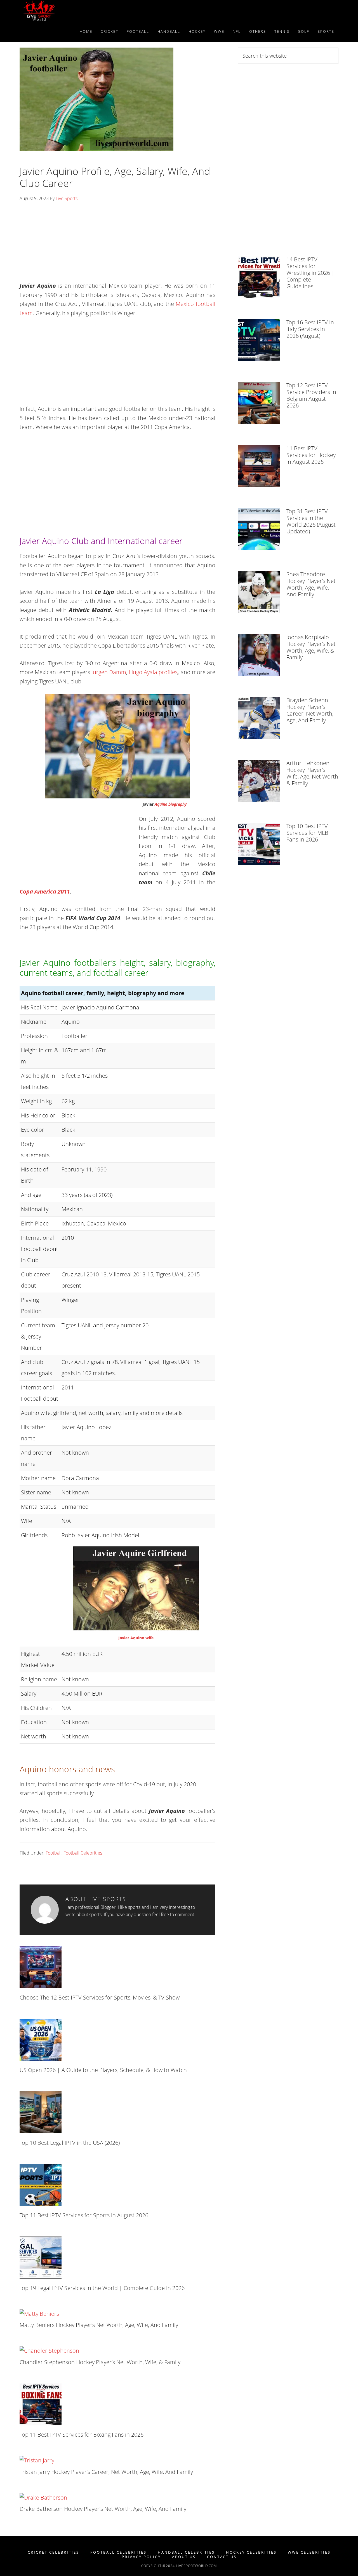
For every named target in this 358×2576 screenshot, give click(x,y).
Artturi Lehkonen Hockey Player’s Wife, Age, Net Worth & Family (312, 773)
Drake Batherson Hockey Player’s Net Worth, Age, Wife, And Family (103, 2509)
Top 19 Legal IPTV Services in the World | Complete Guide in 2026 (102, 2288)
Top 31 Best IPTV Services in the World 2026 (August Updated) (311, 521)
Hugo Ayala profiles (153, 672)
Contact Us (222, 2557)
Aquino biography (171, 804)
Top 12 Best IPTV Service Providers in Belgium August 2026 (311, 395)
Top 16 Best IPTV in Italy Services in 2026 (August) (310, 329)
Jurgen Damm (109, 672)
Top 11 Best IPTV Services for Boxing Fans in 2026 (82, 2435)
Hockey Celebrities (251, 2552)
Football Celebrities (83, 1853)
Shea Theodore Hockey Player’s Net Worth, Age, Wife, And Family (311, 584)
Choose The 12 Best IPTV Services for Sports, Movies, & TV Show (100, 1997)
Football (54, 1853)
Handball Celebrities (186, 2552)
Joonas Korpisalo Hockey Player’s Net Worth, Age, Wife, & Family (311, 647)
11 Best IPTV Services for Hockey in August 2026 (311, 455)
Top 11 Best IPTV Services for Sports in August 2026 (84, 2215)
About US (184, 2557)
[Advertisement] (117, 244)
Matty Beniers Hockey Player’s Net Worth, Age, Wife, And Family (99, 2325)
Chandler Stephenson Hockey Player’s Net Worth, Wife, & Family (100, 2362)
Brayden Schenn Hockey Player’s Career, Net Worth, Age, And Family (310, 710)
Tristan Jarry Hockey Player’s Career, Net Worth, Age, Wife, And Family (106, 2472)
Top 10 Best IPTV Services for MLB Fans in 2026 (307, 833)
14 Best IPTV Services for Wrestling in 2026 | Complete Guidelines (310, 273)
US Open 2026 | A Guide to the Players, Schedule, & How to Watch (103, 2070)
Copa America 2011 (45, 891)
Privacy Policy (141, 2557)
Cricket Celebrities (53, 2552)
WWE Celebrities (309, 2552)
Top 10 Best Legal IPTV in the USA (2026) (70, 2143)
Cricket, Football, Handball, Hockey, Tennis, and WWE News (70, 11)
